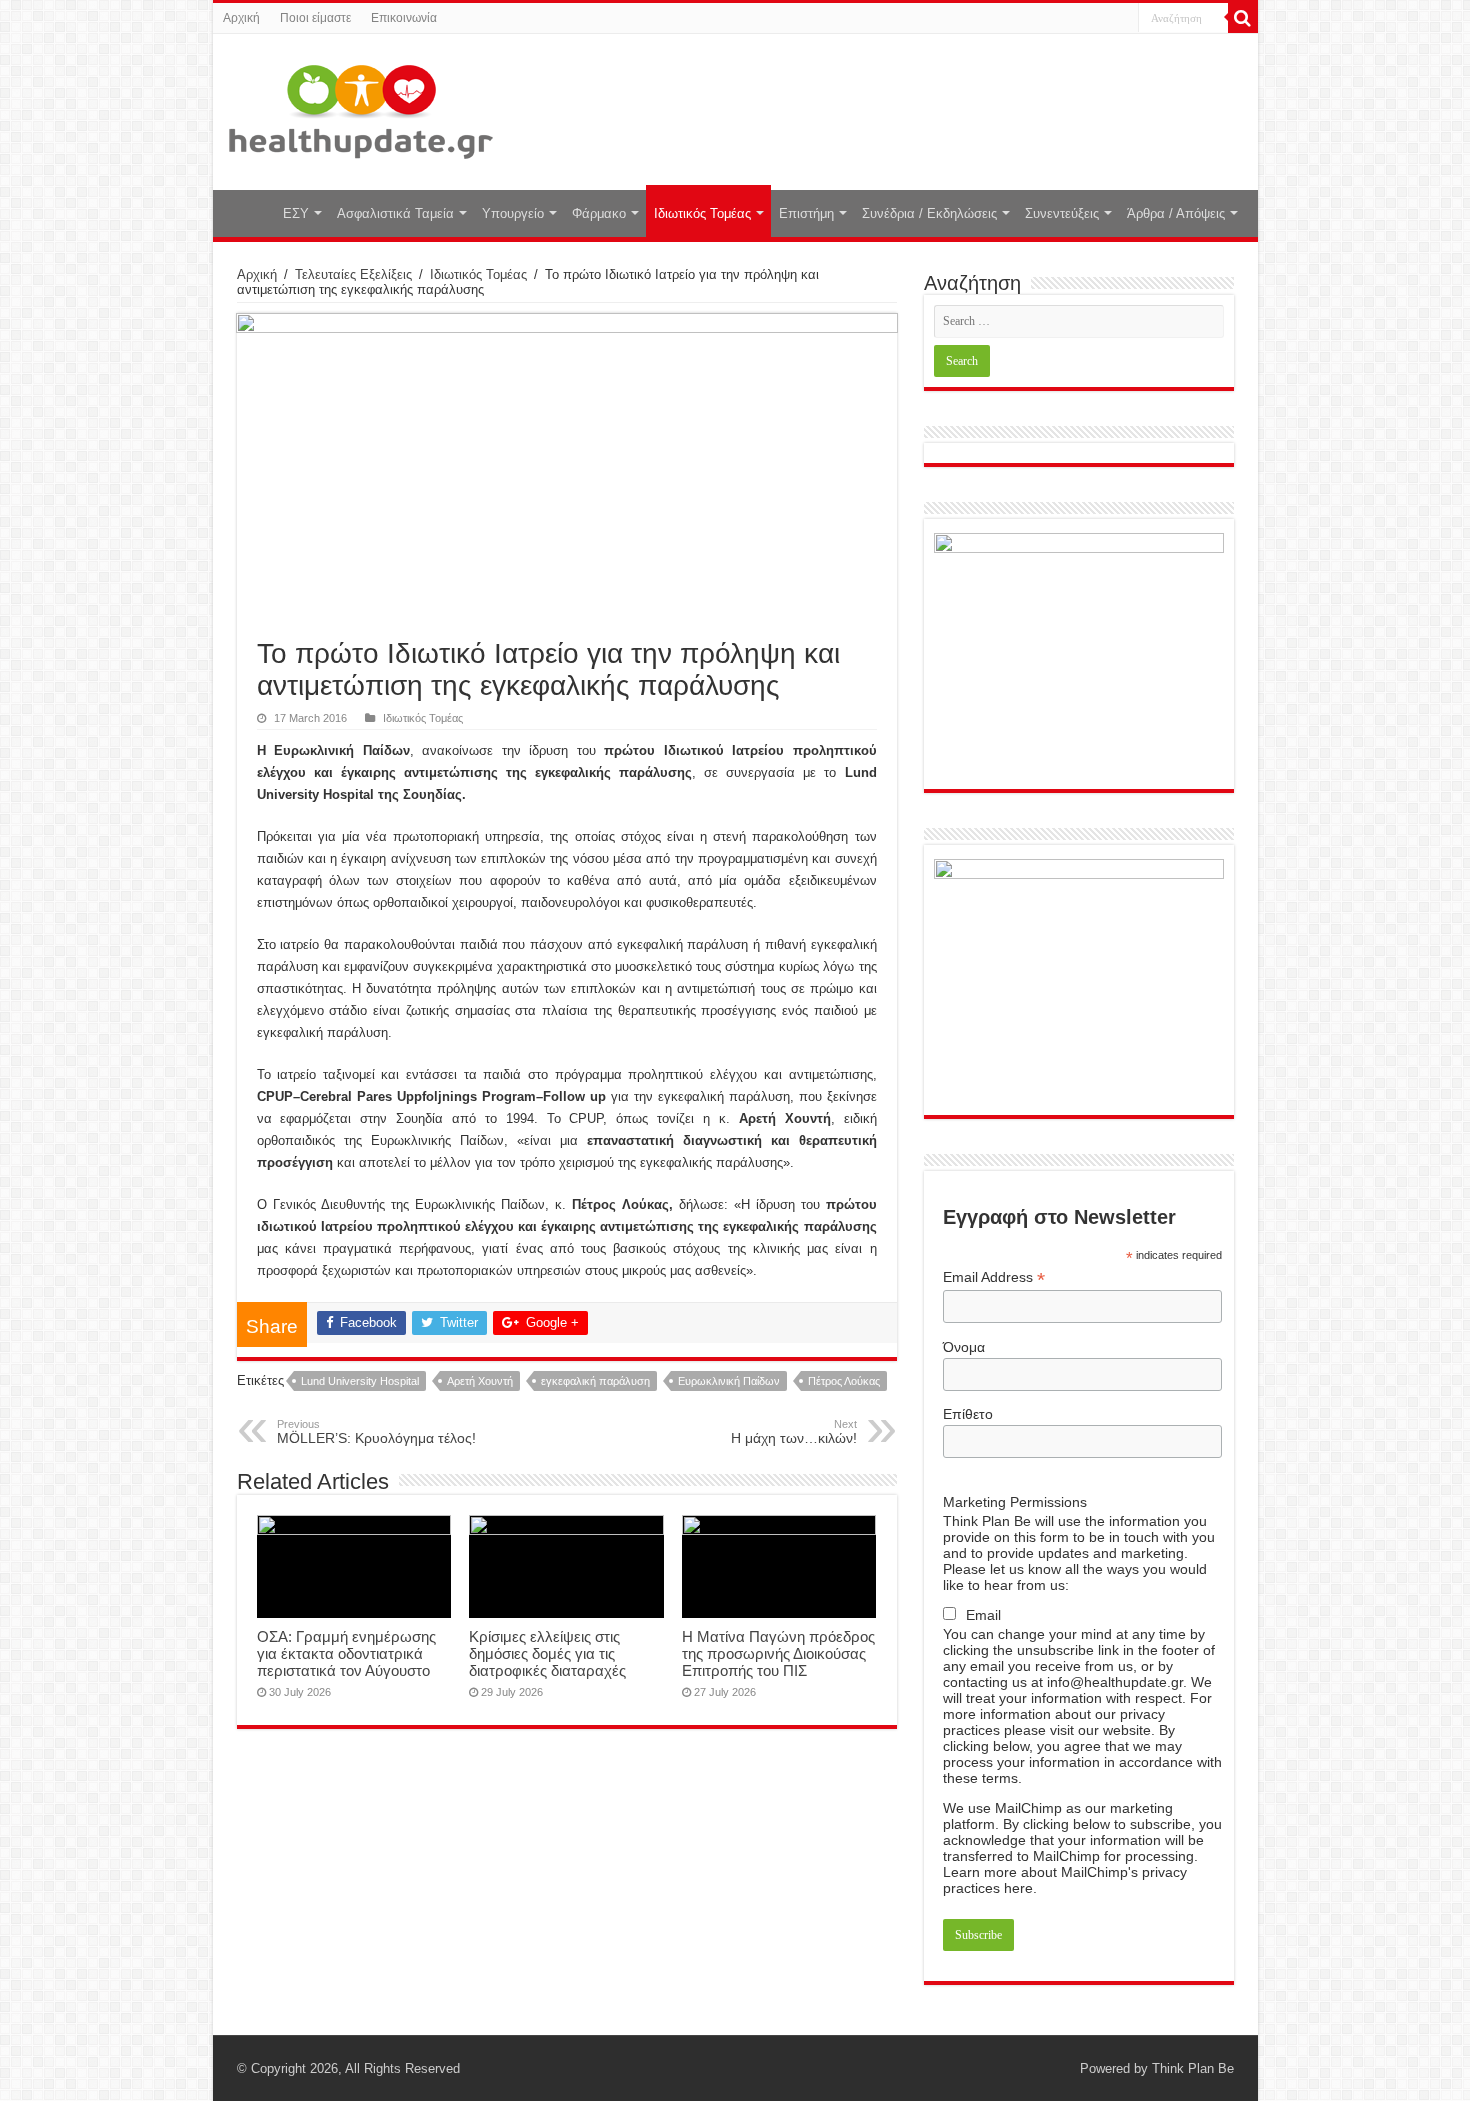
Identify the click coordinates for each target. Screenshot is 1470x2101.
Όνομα (964, 1347)
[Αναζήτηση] (1243, 18)
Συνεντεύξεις (1062, 213)
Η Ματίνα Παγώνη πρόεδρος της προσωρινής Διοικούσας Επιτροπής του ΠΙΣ (778, 1653)
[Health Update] (361, 108)
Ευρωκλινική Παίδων (729, 1381)
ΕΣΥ (296, 213)
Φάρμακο (599, 213)
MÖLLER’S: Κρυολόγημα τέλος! (376, 1432)
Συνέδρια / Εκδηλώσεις (929, 213)
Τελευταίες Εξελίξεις (353, 274)
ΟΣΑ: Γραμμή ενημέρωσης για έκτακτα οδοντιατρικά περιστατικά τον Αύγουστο (346, 1653)
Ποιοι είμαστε (315, 18)
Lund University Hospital (360, 1381)
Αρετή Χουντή (480, 1381)
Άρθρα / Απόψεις (1176, 213)
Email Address (994, 1277)
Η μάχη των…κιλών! (794, 1432)
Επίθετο (968, 1414)
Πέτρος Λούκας (844, 1381)
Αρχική (241, 18)
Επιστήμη (806, 213)
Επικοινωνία (404, 18)
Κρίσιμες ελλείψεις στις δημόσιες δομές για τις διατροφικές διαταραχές (547, 1653)
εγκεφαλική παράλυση (595, 1381)
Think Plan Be (1193, 2068)
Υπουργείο (513, 213)
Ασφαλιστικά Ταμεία (395, 213)
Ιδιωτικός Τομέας (702, 213)
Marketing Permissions (1015, 1502)
